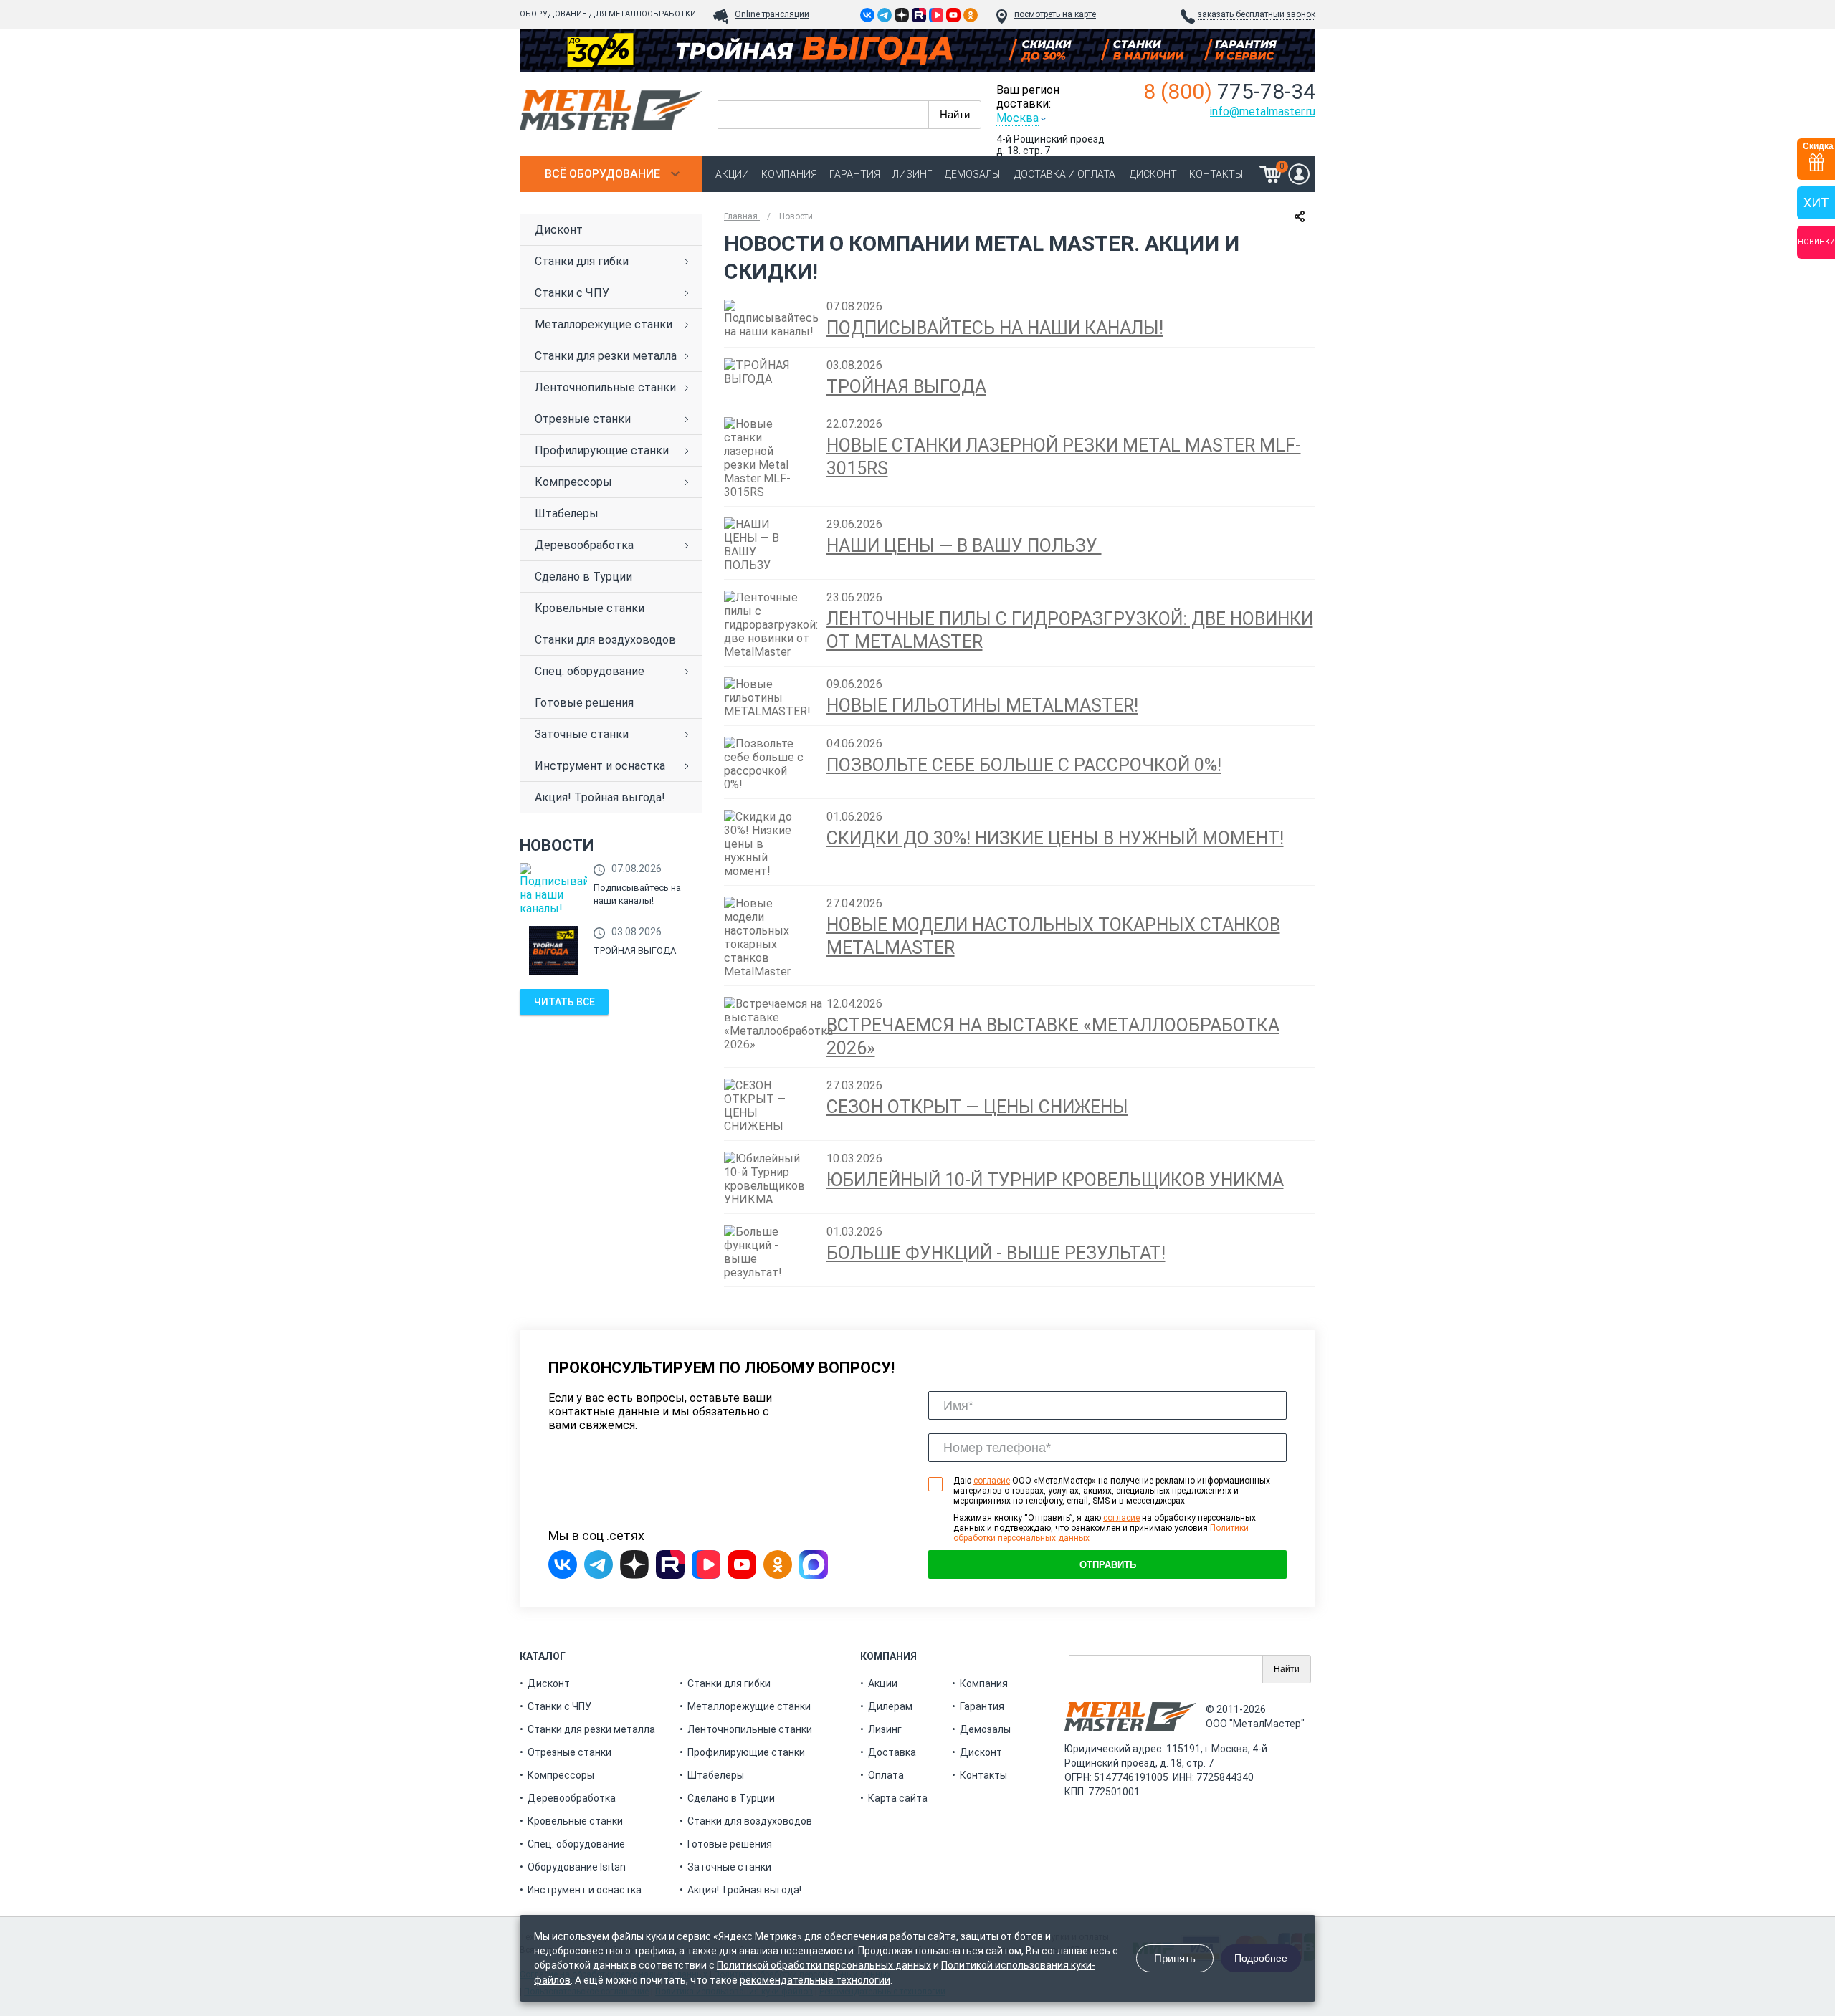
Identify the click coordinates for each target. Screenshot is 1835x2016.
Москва (1017, 118)
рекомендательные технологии (815, 1980)
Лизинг (912, 174)
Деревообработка (584, 545)
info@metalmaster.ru (1263, 111)
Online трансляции (772, 14)
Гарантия (855, 174)
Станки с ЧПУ (572, 293)
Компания (789, 174)
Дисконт (1153, 174)
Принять (1175, 1958)
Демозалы (972, 174)
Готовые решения (584, 703)
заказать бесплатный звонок (1257, 14)
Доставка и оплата (1065, 174)
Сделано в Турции (583, 577)
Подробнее (1261, 1958)
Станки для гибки (582, 261)
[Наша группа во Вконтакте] (867, 15)
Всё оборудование (602, 174)
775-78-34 (1229, 91)
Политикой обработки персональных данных (824, 1965)
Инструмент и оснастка (600, 766)
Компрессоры (573, 482)
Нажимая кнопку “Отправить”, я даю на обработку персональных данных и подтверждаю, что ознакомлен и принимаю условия (1105, 1528)
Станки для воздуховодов (605, 640)
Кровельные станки (590, 608)
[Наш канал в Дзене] (902, 15)
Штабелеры (567, 513)
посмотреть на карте (1055, 14)
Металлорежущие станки (604, 324)
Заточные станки (582, 734)
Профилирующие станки (602, 450)
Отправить (1108, 1565)
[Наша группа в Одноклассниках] (971, 15)
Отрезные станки (583, 419)
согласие (992, 1481)
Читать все (564, 1002)
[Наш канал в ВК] (936, 15)
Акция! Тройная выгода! (600, 797)
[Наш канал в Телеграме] (885, 15)
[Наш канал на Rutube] (919, 15)
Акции (732, 174)
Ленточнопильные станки (605, 387)
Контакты (1216, 174)
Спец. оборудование (590, 671)
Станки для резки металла (606, 356)
